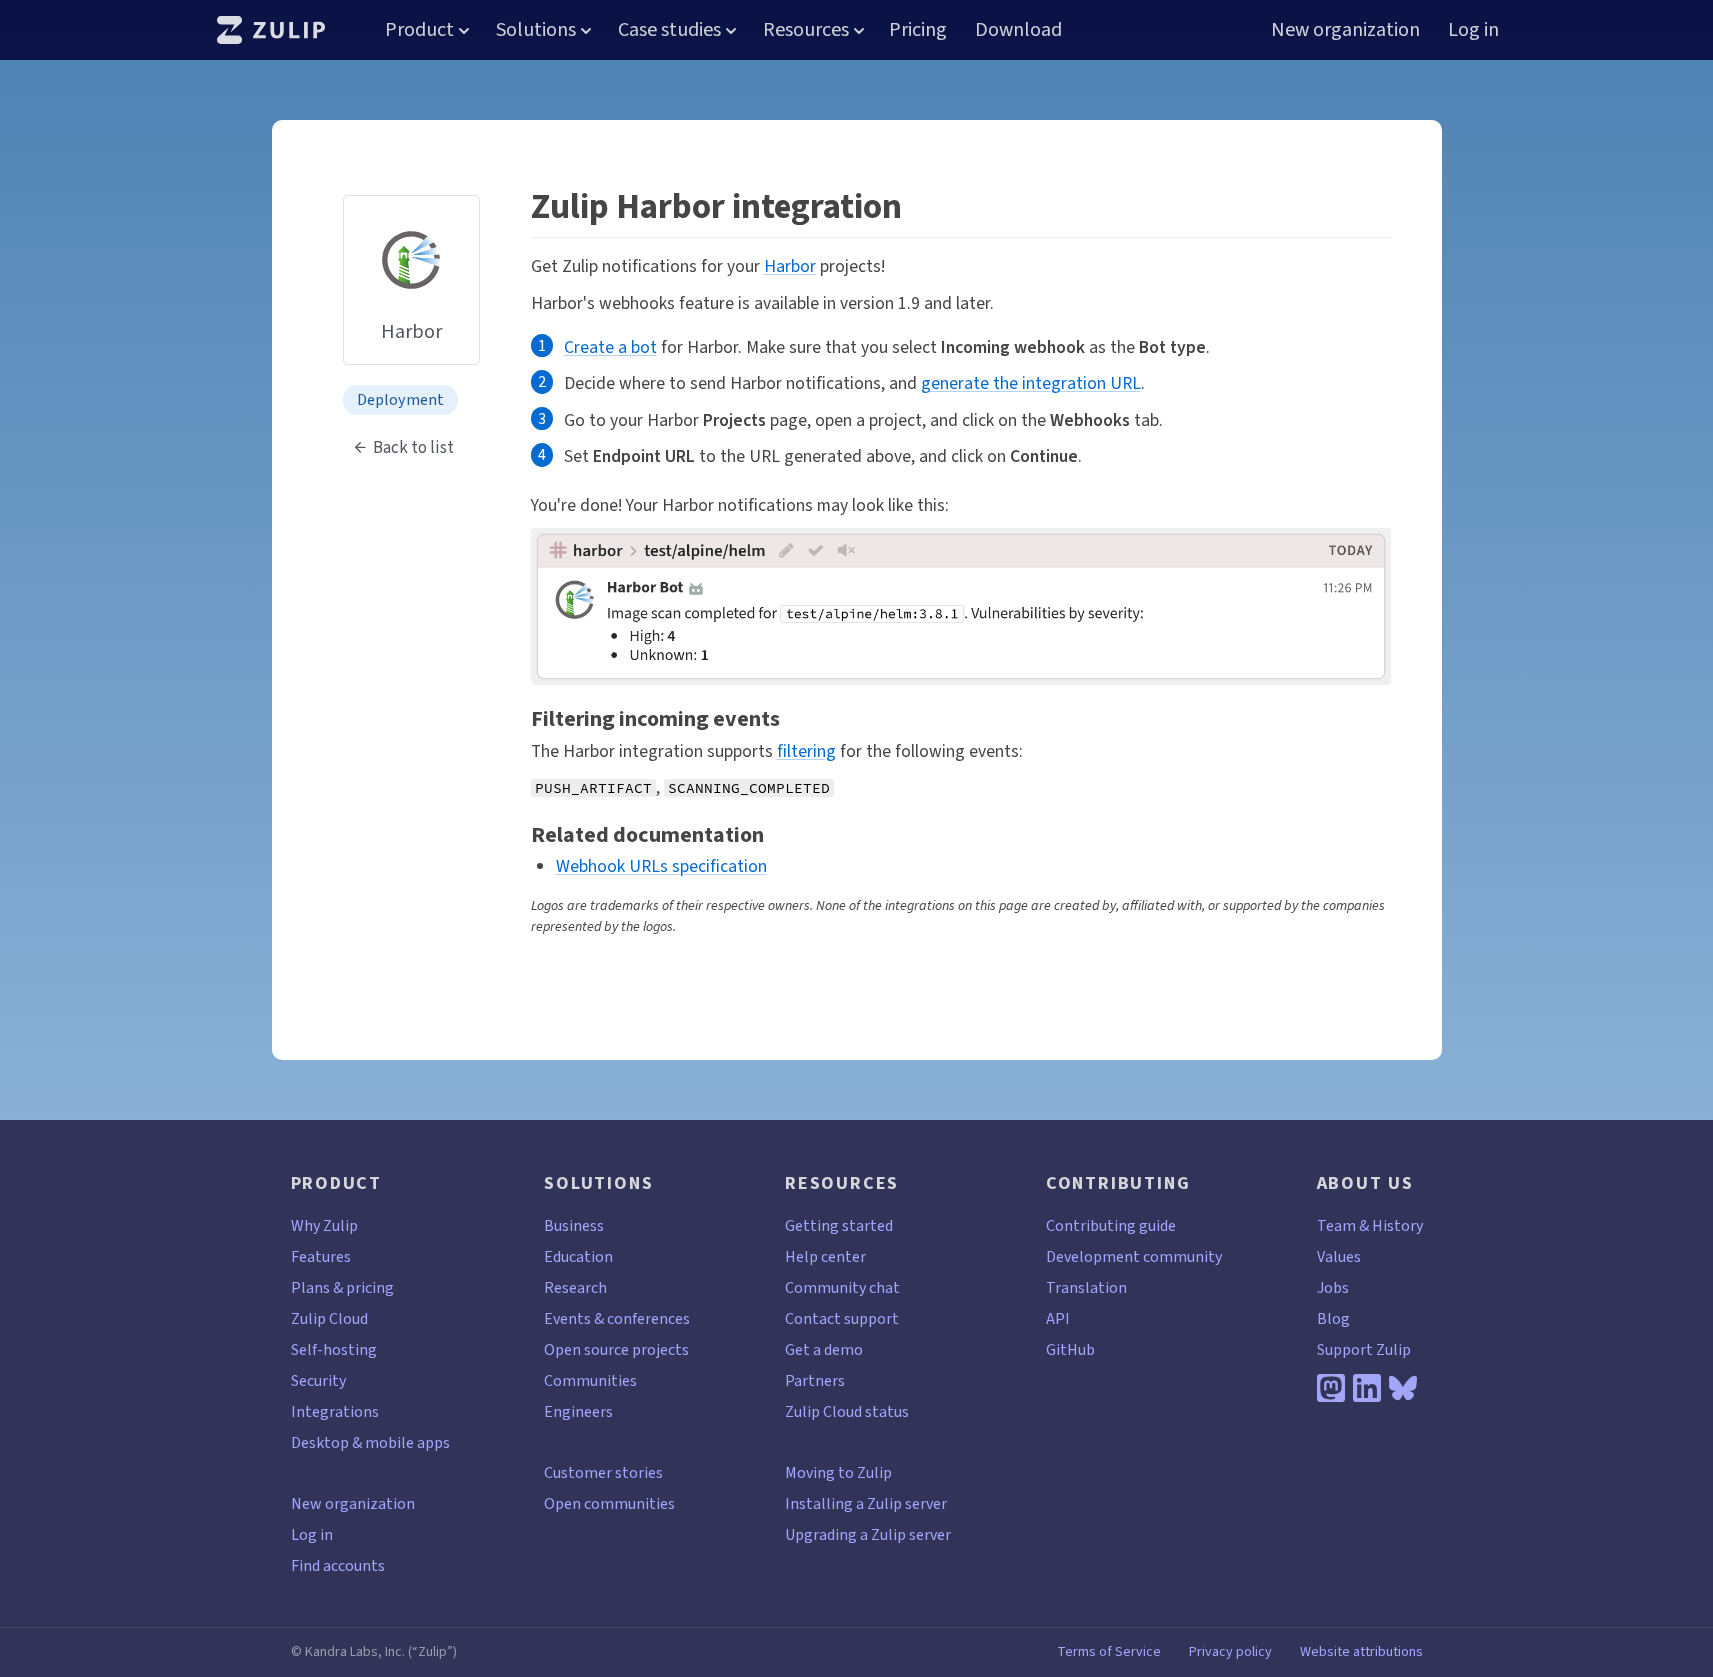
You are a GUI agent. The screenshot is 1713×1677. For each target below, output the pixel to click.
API (1058, 1318)
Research (575, 1287)
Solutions (536, 29)
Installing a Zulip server (866, 1503)
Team (1336, 1225)
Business (574, 1225)
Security (318, 1380)
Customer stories (603, 1472)
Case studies (669, 29)
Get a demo (824, 1349)
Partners (815, 1380)
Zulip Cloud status (847, 1411)
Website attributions (1361, 1652)
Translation (1086, 1287)
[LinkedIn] (1367, 1388)
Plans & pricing (342, 1287)
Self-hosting (334, 1349)
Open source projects (616, 1349)
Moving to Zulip (838, 1472)
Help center (825, 1256)
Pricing (918, 29)
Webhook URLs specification (661, 866)
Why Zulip (324, 1225)
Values (1339, 1256)
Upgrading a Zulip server (868, 1534)
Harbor (790, 266)
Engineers (578, 1411)
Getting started (839, 1225)
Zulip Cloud (329, 1318)
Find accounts (338, 1565)
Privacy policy (1230, 1652)
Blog (1333, 1318)
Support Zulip (1364, 1349)
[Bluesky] (1403, 1388)
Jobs (1333, 1287)
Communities (590, 1380)
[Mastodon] (1331, 1388)
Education (578, 1256)
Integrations (335, 1411)
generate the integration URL (1031, 383)
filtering (806, 751)
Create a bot (610, 347)
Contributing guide (1111, 1225)
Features (321, 1256)
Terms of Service (1109, 1652)
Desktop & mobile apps (370, 1442)
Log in (1473, 29)
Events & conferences (617, 1318)
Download (1018, 29)
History (1397, 1225)
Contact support (842, 1318)
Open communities (609, 1503)
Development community (1134, 1256)
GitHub (1070, 1349)
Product (419, 29)
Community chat (842, 1287)
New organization (1345, 29)
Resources (806, 29)
